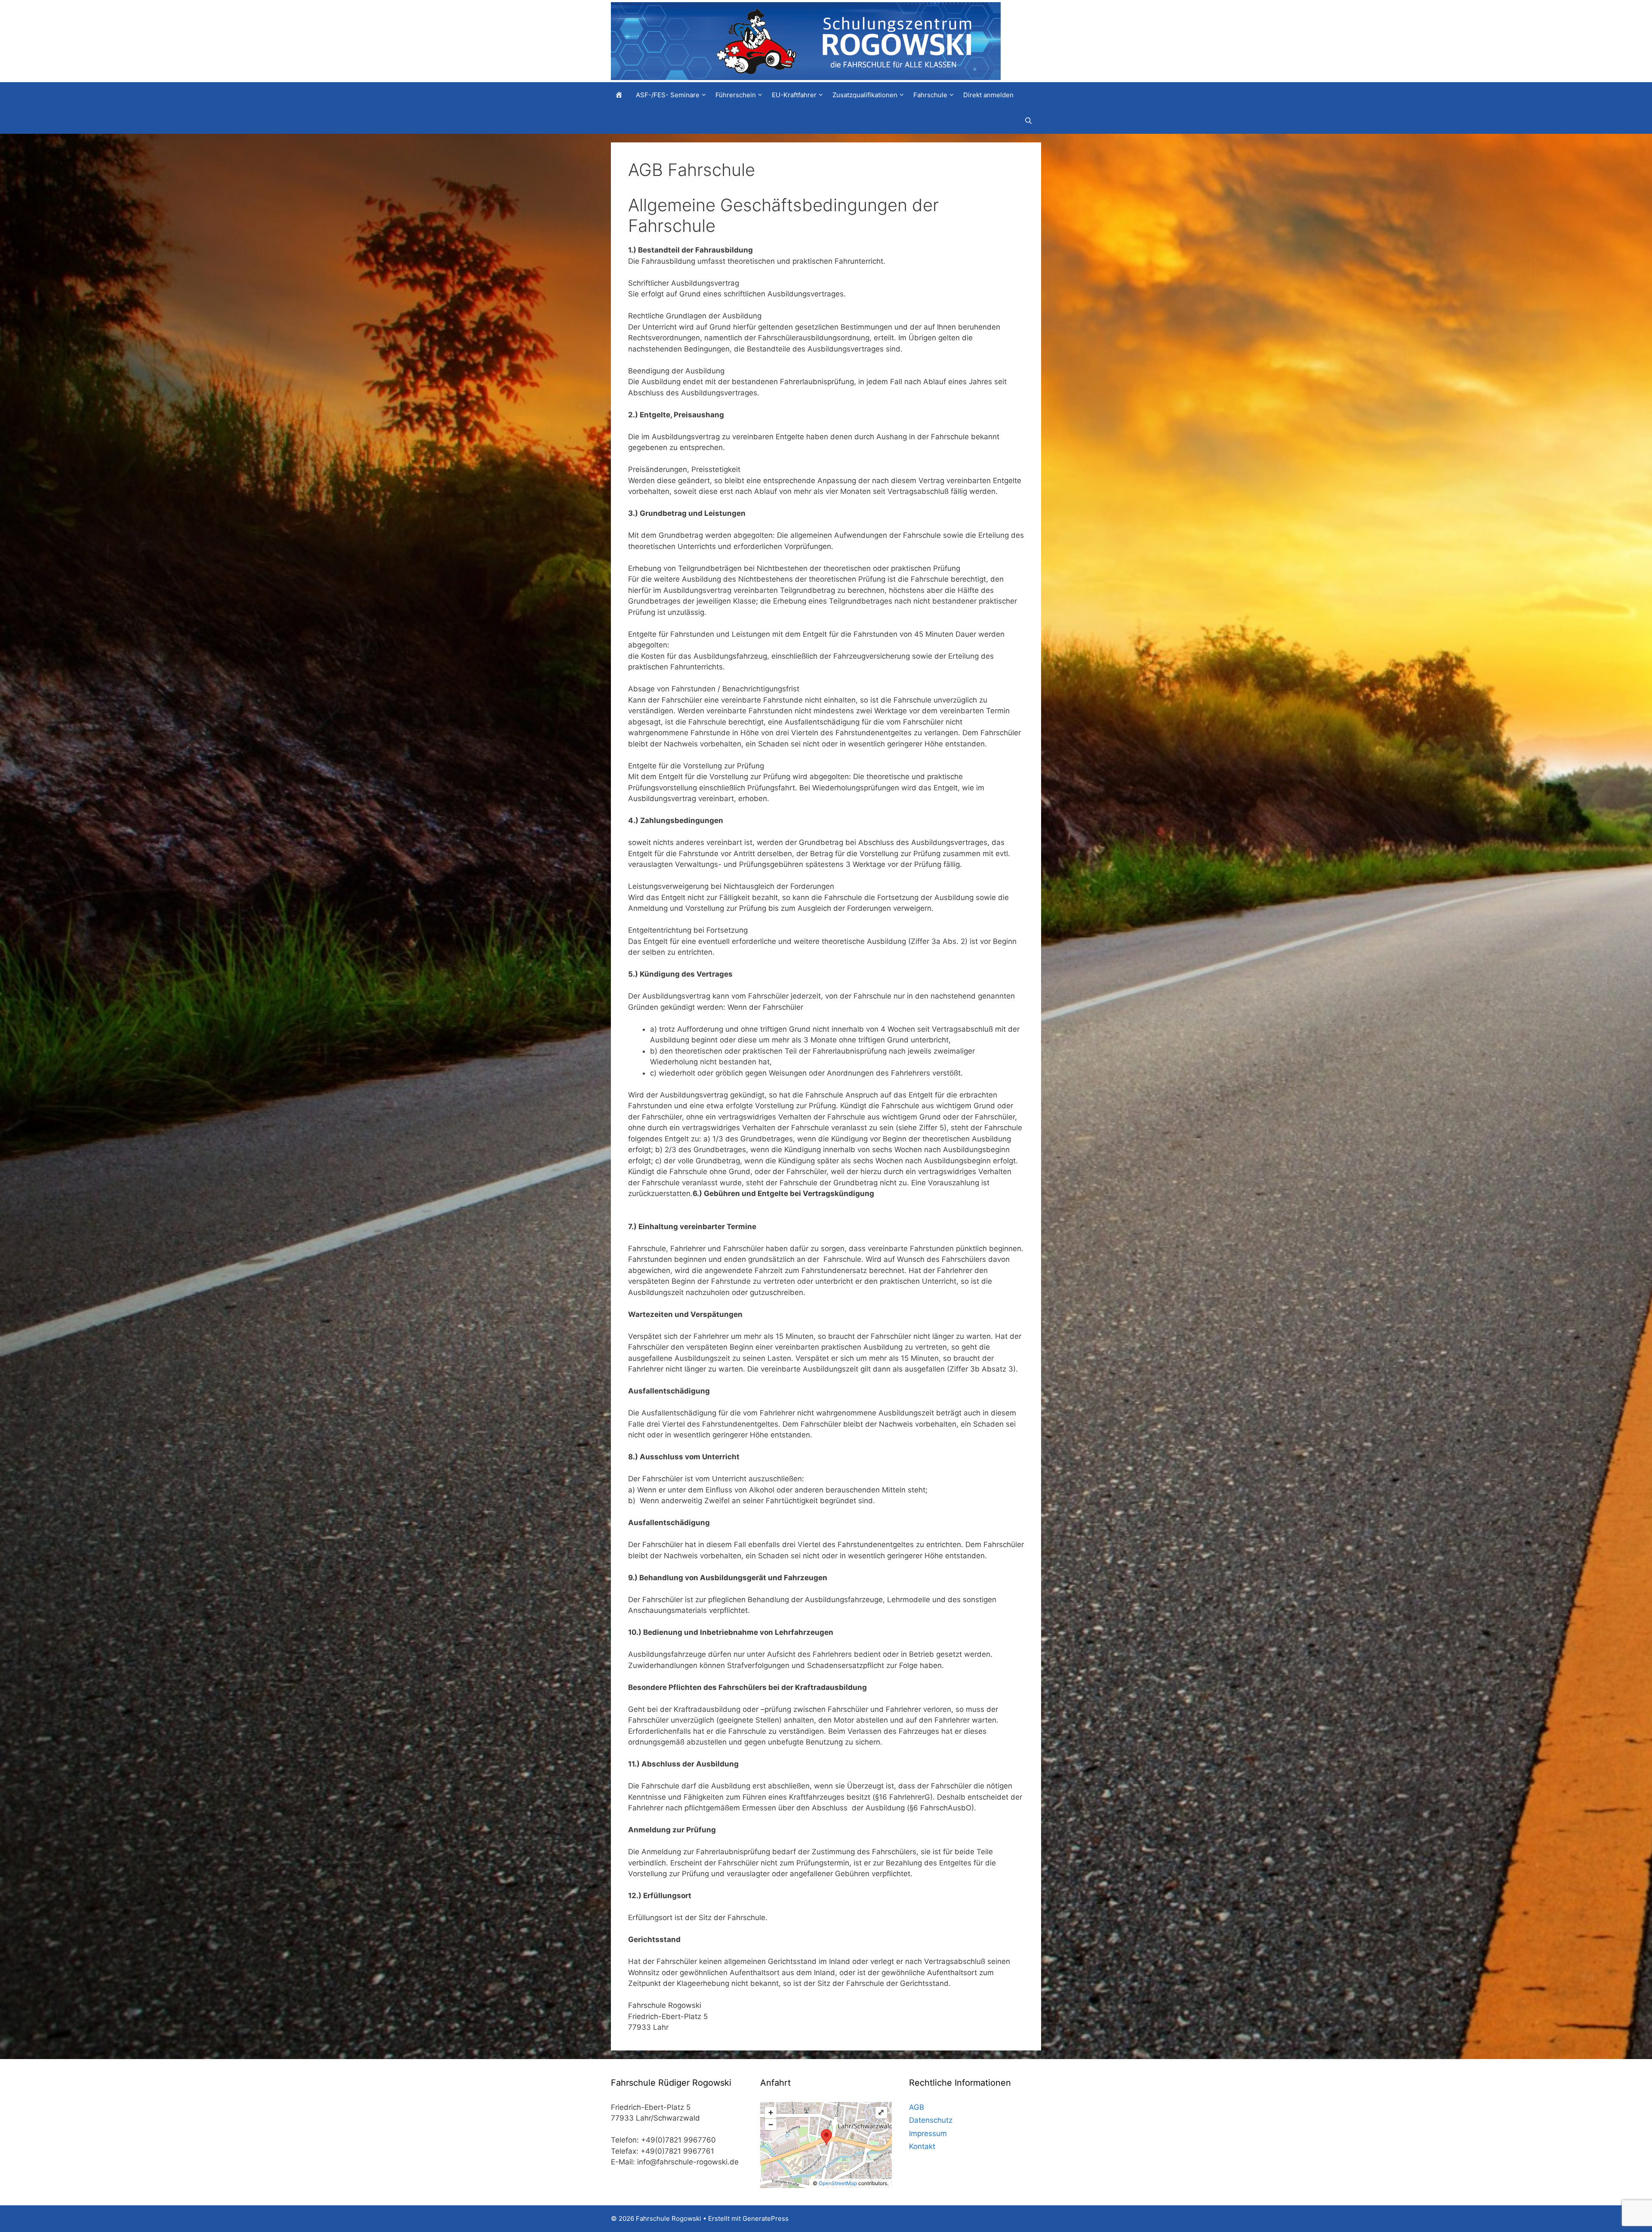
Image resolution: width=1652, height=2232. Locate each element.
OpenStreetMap (838, 2183)
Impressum (928, 2133)
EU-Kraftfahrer (794, 95)
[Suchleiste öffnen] (1031, 121)
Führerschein (736, 95)
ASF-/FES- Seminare (668, 95)
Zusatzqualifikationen (865, 95)
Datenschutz (931, 2120)
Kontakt (922, 2146)
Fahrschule (930, 95)
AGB (917, 2107)
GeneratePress (766, 2218)
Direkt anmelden (988, 95)
